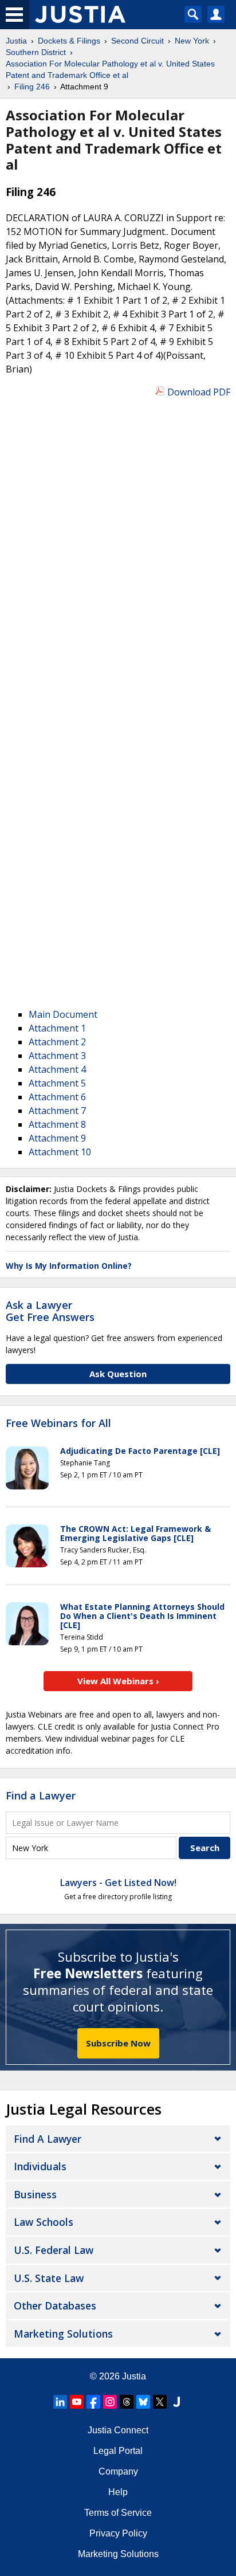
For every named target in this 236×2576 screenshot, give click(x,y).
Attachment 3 (57, 1056)
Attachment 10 (60, 1152)
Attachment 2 (57, 1042)
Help (118, 2492)
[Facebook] (93, 2402)
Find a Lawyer (41, 1795)
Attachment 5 (57, 1083)
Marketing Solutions (63, 2334)
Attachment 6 (57, 1097)
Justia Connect (118, 2430)
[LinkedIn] (60, 2402)
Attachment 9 (57, 1138)
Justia (134, 2376)
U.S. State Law (49, 2278)
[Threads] (127, 2402)
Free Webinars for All (58, 1424)
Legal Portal (118, 2451)
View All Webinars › (118, 1681)
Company (118, 2471)
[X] (160, 2402)
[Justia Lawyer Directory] (176, 2402)
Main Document (63, 1014)
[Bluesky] (143, 2402)
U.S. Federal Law (54, 2250)
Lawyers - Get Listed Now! (118, 1883)
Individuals (40, 2166)
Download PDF (199, 392)
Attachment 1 (57, 1028)
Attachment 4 (57, 1069)
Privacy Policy (118, 2533)
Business (35, 2194)
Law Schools (44, 2222)
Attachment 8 (57, 1124)
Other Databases (55, 2306)
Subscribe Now (118, 2043)
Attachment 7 (57, 1111)
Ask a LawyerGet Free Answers (50, 1311)
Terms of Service (118, 2513)
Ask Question (118, 1374)
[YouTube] (77, 2402)
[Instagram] (110, 2402)
